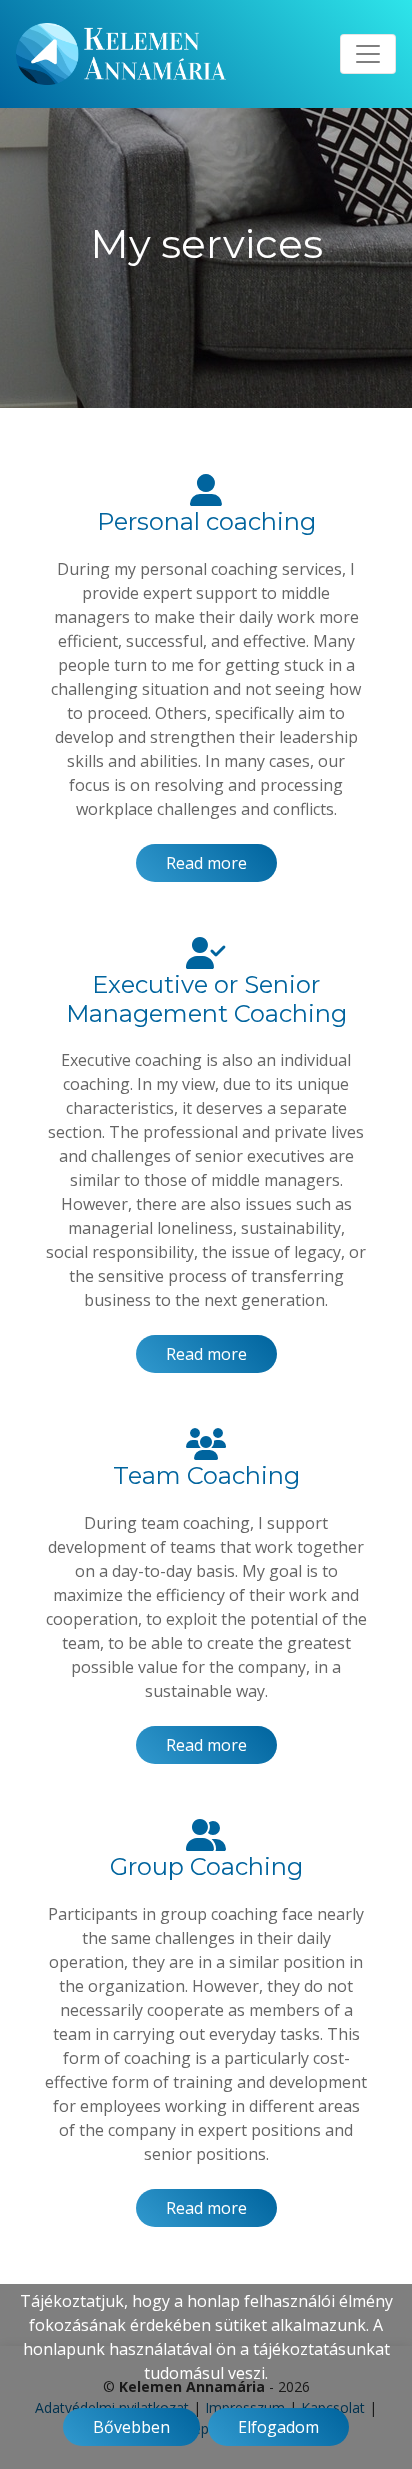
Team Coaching (206, 1475)
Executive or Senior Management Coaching (206, 999)
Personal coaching (206, 521)
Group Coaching (206, 1866)
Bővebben (131, 2427)
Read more (206, 863)
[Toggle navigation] (368, 54)
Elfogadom (278, 2427)
